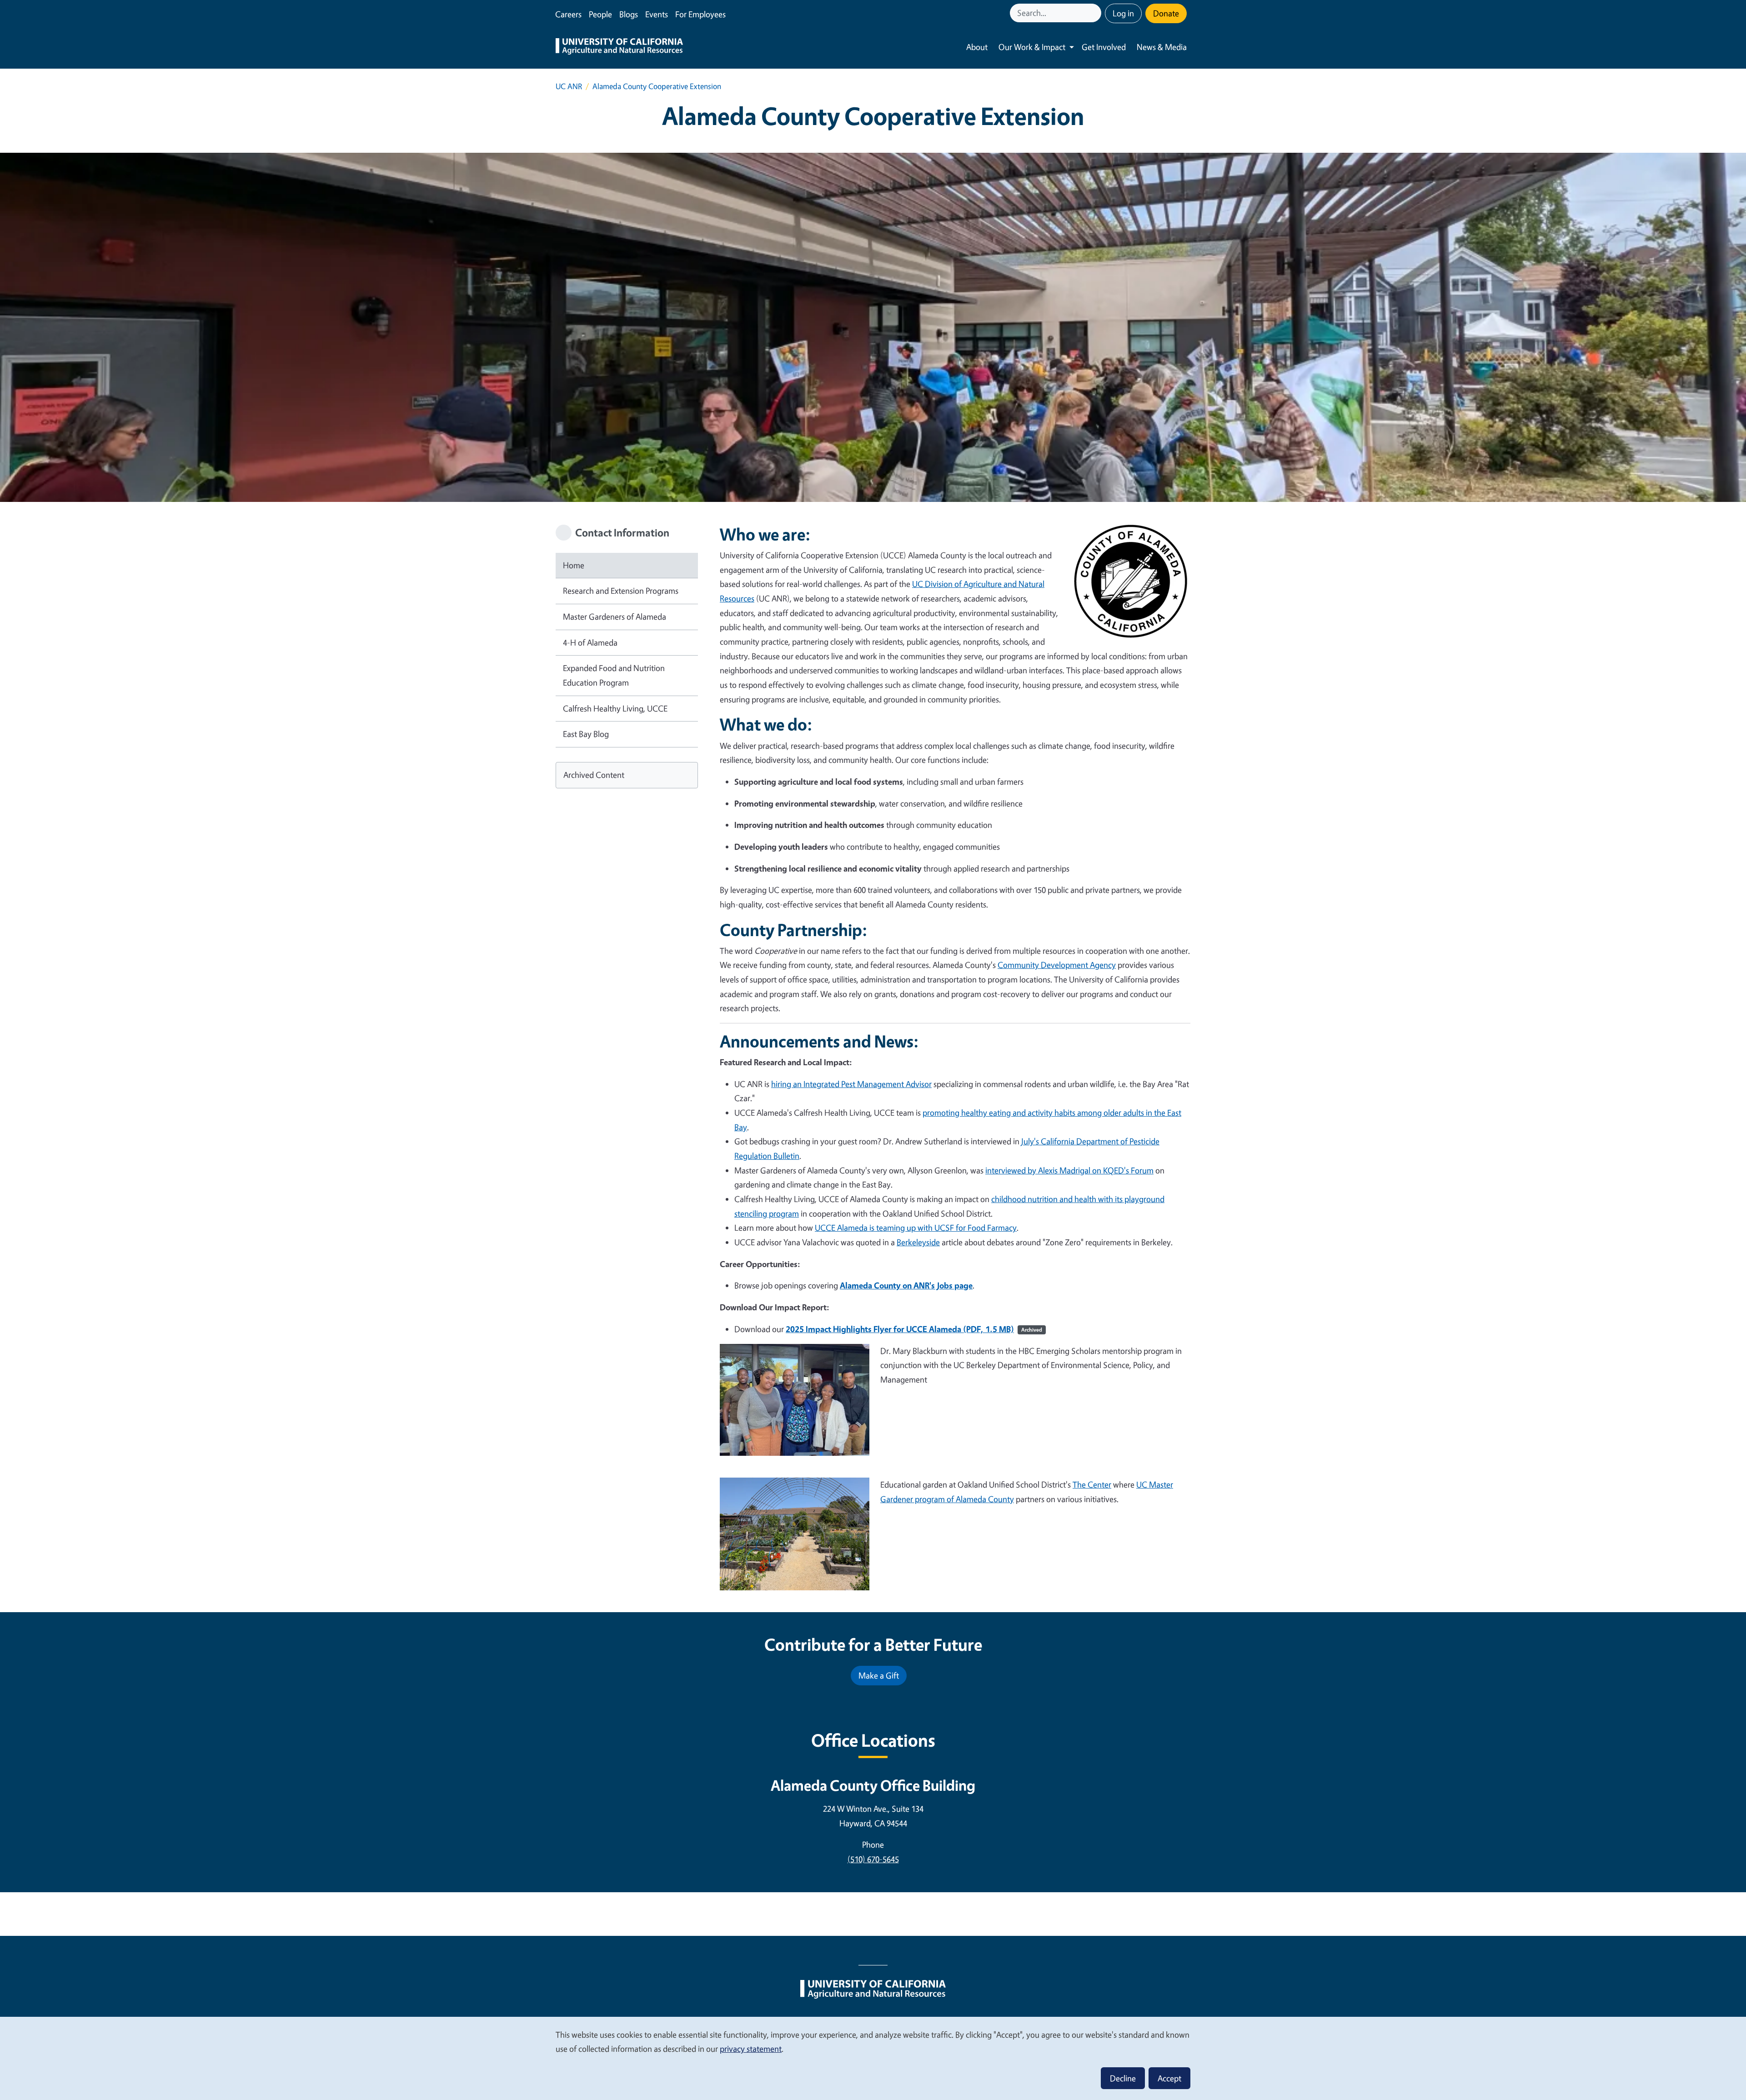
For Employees (700, 14)
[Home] (619, 47)
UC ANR (569, 86)
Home (574, 565)
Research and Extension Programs (621, 591)
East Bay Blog (586, 734)
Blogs (629, 14)
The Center (1092, 1484)
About (977, 47)
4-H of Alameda (590, 642)
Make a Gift (879, 1675)
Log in (1123, 13)
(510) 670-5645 (873, 1859)
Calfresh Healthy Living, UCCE (615, 708)
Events (657, 14)
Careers (568, 14)
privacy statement (751, 2049)
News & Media (1162, 47)
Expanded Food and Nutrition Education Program (614, 675)
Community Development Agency (1057, 965)
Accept (1169, 2078)
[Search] (1095, 13)
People (600, 14)
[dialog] (873, 2058)
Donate (1166, 13)
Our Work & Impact (1032, 47)
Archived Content (594, 775)
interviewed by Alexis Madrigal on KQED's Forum (1069, 1170)
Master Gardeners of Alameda (615, 616)
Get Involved (1104, 47)
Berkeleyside (918, 1242)
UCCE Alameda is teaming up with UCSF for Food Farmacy (916, 1228)
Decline (1123, 2078)
